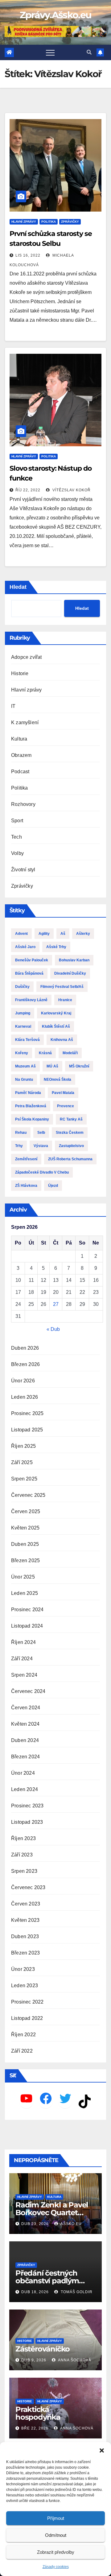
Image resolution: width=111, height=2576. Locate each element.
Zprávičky (70, 222)
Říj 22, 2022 (28, 490)
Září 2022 (22, 2051)
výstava (41, 1146)
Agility (44, 934)
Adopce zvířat (27, 657)
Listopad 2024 (27, 1626)
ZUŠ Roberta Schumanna (70, 1159)
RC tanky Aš (71, 1119)
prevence (66, 1106)
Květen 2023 (25, 1920)
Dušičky (22, 987)
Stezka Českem (70, 1133)
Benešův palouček (32, 960)
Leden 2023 (25, 1986)
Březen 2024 (25, 1757)
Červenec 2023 (28, 1887)
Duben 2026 (25, 1348)
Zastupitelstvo (71, 1146)
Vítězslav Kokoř (71, 490)
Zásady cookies (56, 2567)
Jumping (23, 1013)
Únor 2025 (23, 1577)
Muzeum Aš (25, 1066)
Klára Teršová (27, 1040)
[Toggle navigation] (50, 52)
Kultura (19, 739)
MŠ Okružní (79, 1066)
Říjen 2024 (23, 1642)
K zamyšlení (25, 722)
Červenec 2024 (28, 1691)
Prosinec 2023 (27, 1806)
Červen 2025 (26, 1511)
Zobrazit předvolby (56, 2552)
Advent (21, 934)
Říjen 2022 (23, 2035)
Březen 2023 (25, 1953)
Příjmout (56, 2518)
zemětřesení (26, 1159)
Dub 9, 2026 (34, 2360)
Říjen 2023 (23, 1838)
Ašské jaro (25, 947)
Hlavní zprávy (24, 222)
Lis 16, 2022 (28, 255)
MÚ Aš (52, 1066)
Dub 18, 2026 (35, 2292)
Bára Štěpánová (29, 973)
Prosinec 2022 (27, 2002)
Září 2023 (22, 1855)
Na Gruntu (24, 1080)
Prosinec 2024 (27, 1610)
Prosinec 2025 (27, 1413)
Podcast (20, 772)
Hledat (18, 587)
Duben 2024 (25, 1740)
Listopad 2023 (27, 1822)
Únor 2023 (23, 1969)
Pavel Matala (63, 1093)
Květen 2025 (25, 1528)
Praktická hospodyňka (38, 2413)
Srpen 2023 (24, 1871)
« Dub (53, 1329)
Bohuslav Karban (74, 960)
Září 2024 (22, 1659)
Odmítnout (56, 2535)
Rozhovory (23, 804)
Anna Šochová (74, 2360)
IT (13, 706)
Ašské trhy (56, 947)
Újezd (53, 1186)
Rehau (21, 1133)
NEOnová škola (58, 1080)
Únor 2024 (23, 1773)
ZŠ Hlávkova (26, 1186)
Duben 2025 (25, 1544)
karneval (23, 1026)
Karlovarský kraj (56, 1013)
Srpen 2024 (24, 1675)
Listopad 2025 (27, 1430)
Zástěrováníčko (43, 2349)
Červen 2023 (26, 1904)
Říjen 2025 (23, 1446)
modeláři (70, 1053)
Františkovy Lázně (31, 1000)
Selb (41, 1133)
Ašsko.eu (71, 2224)
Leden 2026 (25, 1397)
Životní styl (23, 870)
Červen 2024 (26, 1708)
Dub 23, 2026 (35, 2224)
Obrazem (21, 755)
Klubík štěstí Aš (56, 1026)
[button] (102, 2450)
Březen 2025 (25, 1560)
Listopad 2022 (27, 2018)
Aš (63, 934)
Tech (16, 837)
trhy (19, 1146)
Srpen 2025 (24, 1479)
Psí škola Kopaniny (32, 1119)
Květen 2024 (25, 1724)
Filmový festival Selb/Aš (62, 987)
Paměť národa (28, 1093)
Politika (49, 222)
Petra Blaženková (31, 1106)
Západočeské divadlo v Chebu (42, 1172)
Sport (17, 821)
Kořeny (22, 1053)
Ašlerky (83, 934)
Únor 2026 (23, 1381)
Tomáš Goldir (76, 2292)
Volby (17, 853)
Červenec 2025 (28, 1495)
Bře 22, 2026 (35, 2428)
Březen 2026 (25, 1364)
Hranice (65, 1000)
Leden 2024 (25, 1789)
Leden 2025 (25, 1593)
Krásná (45, 1053)
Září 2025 (22, 1462)
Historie (20, 673)
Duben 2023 (25, 1936)
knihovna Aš (62, 1040)
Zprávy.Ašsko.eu (56, 15)
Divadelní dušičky (70, 973)
